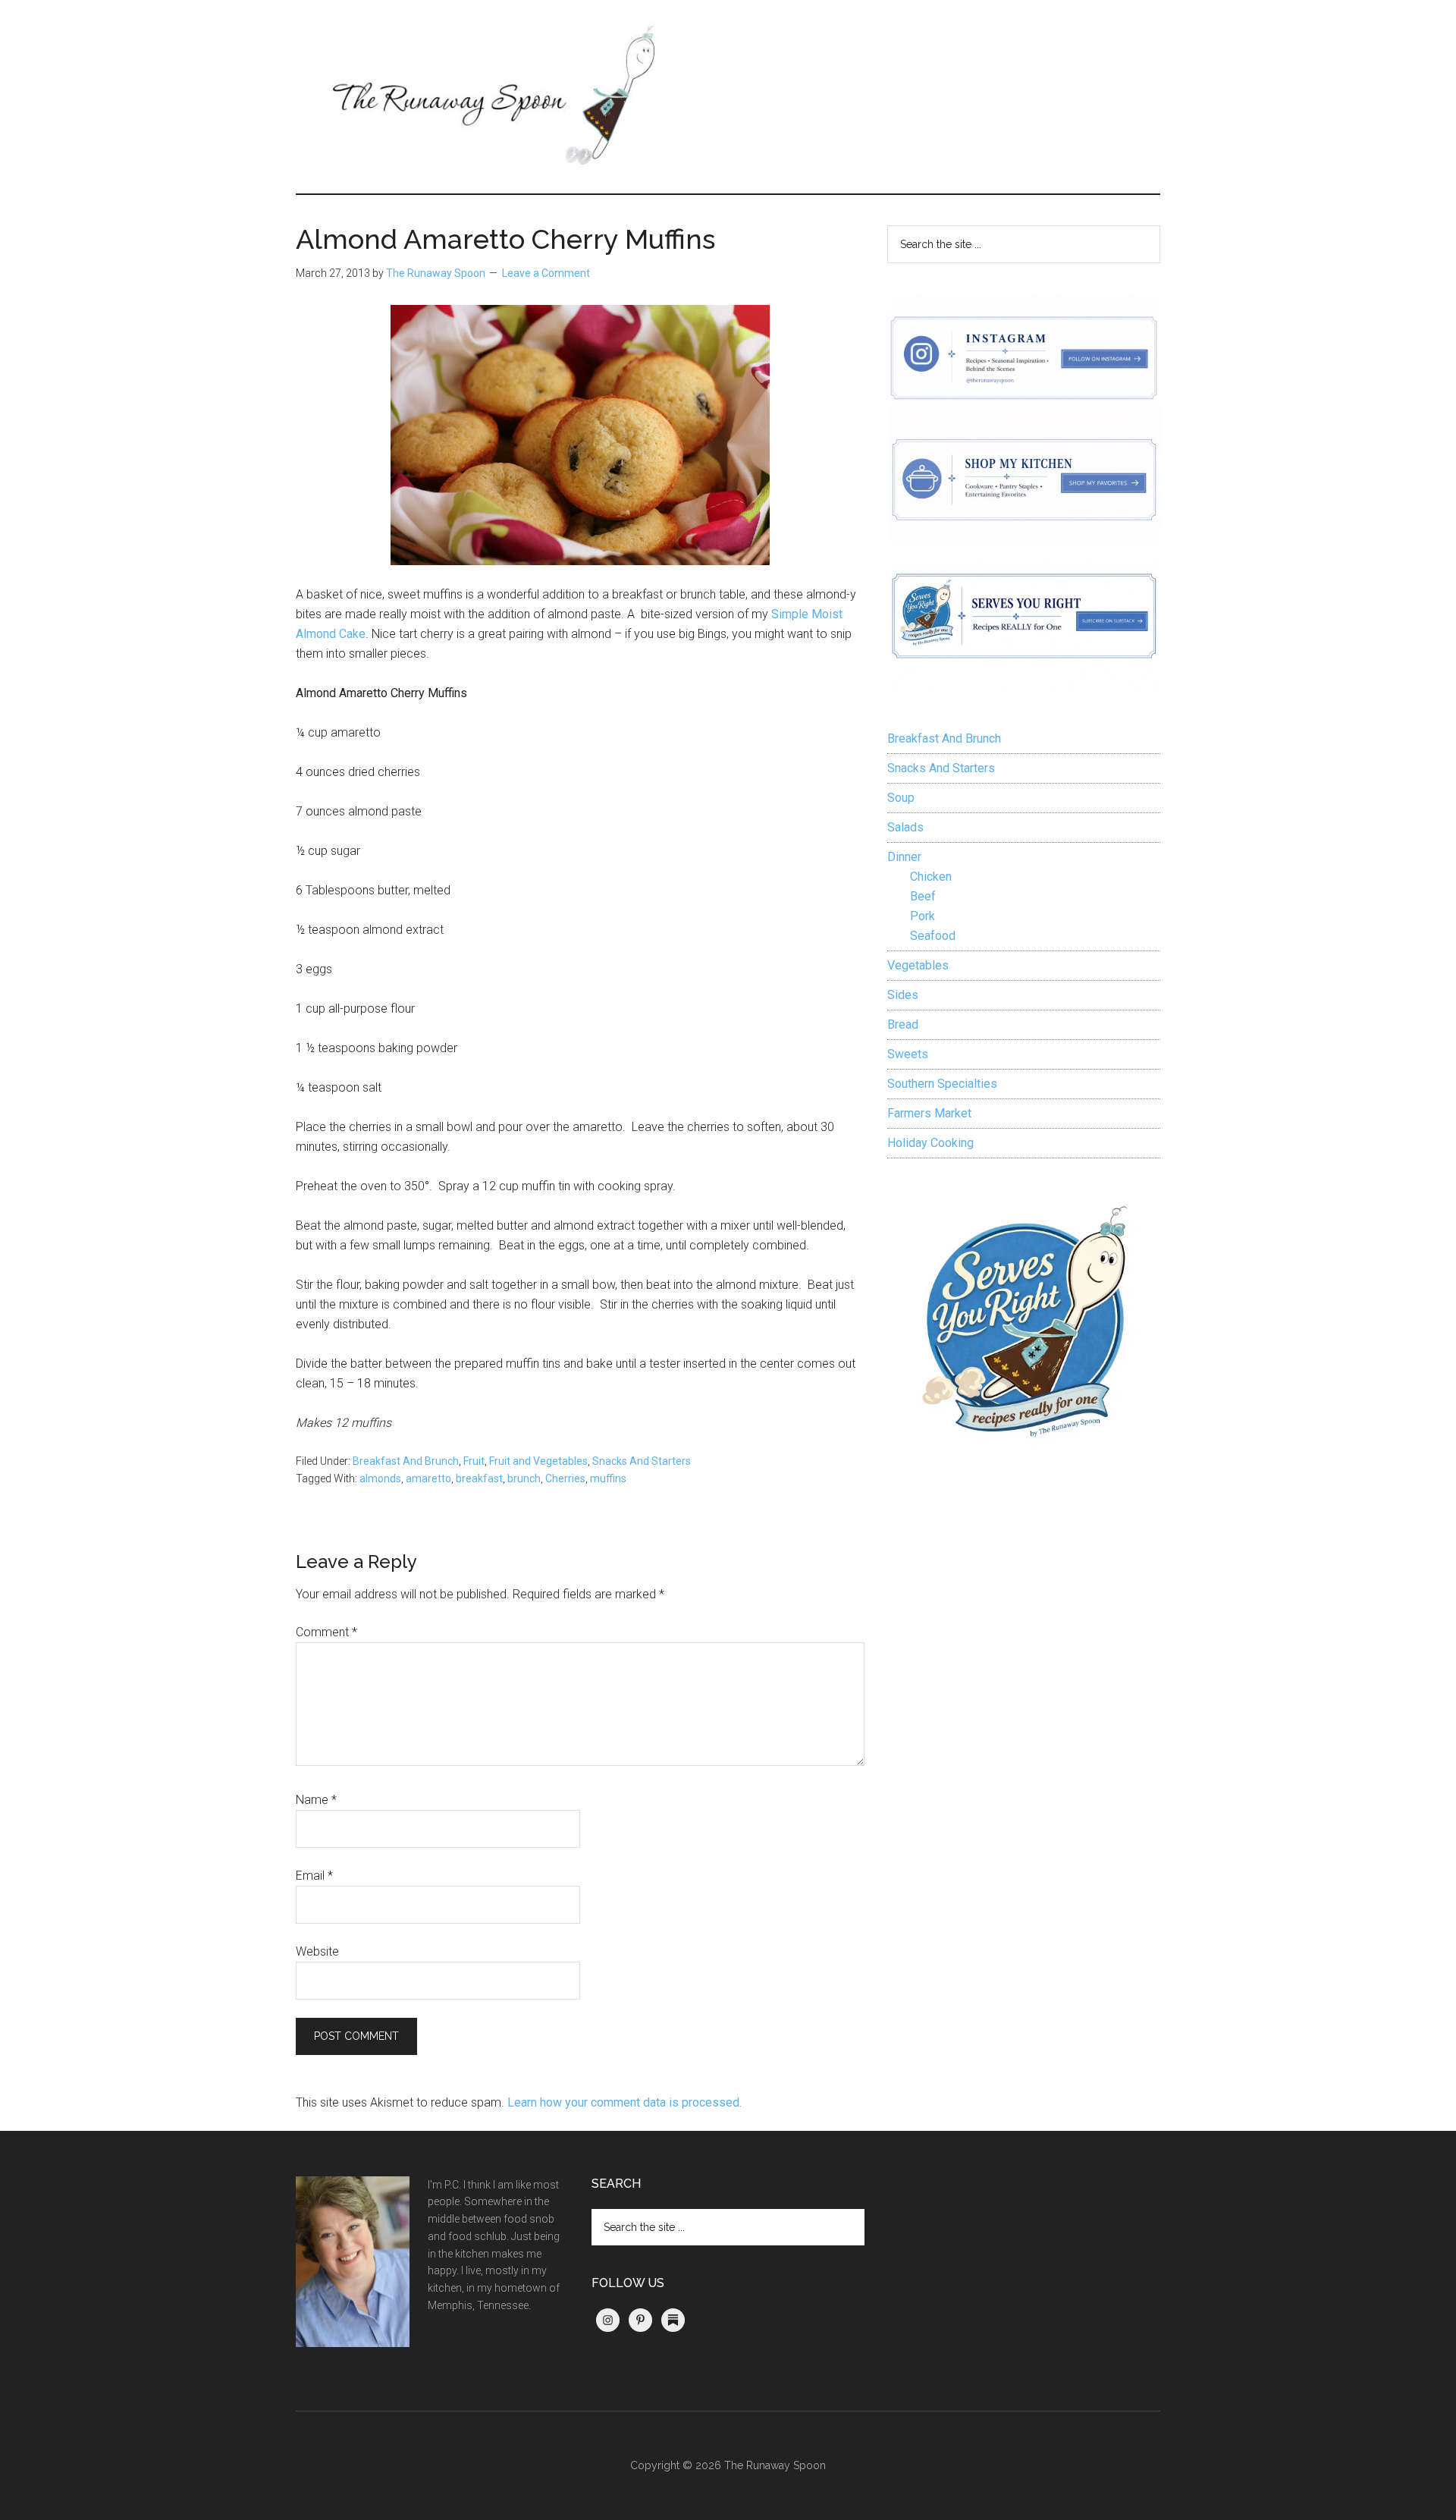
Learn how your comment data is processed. (624, 2102)
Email (314, 1876)
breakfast (479, 1478)
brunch (524, 1478)
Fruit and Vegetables (538, 1461)
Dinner (904, 857)
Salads (905, 827)
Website (317, 1951)
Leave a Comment (546, 273)
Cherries (565, 1478)
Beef (923, 896)
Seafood (933, 936)
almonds (380, 1478)
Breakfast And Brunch (406, 1461)
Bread (903, 1024)
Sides (903, 995)
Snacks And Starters (642, 1461)
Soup (901, 798)
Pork (923, 916)
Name (316, 1800)
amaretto (428, 1478)
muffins (608, 1478)
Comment (326, 1632)
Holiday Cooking (930, 1143)
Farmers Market (929, 1113)
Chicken (931, 877)
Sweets (908, 1054)
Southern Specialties (942, 1084)
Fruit (474, 1461)
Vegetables (918, 965)
